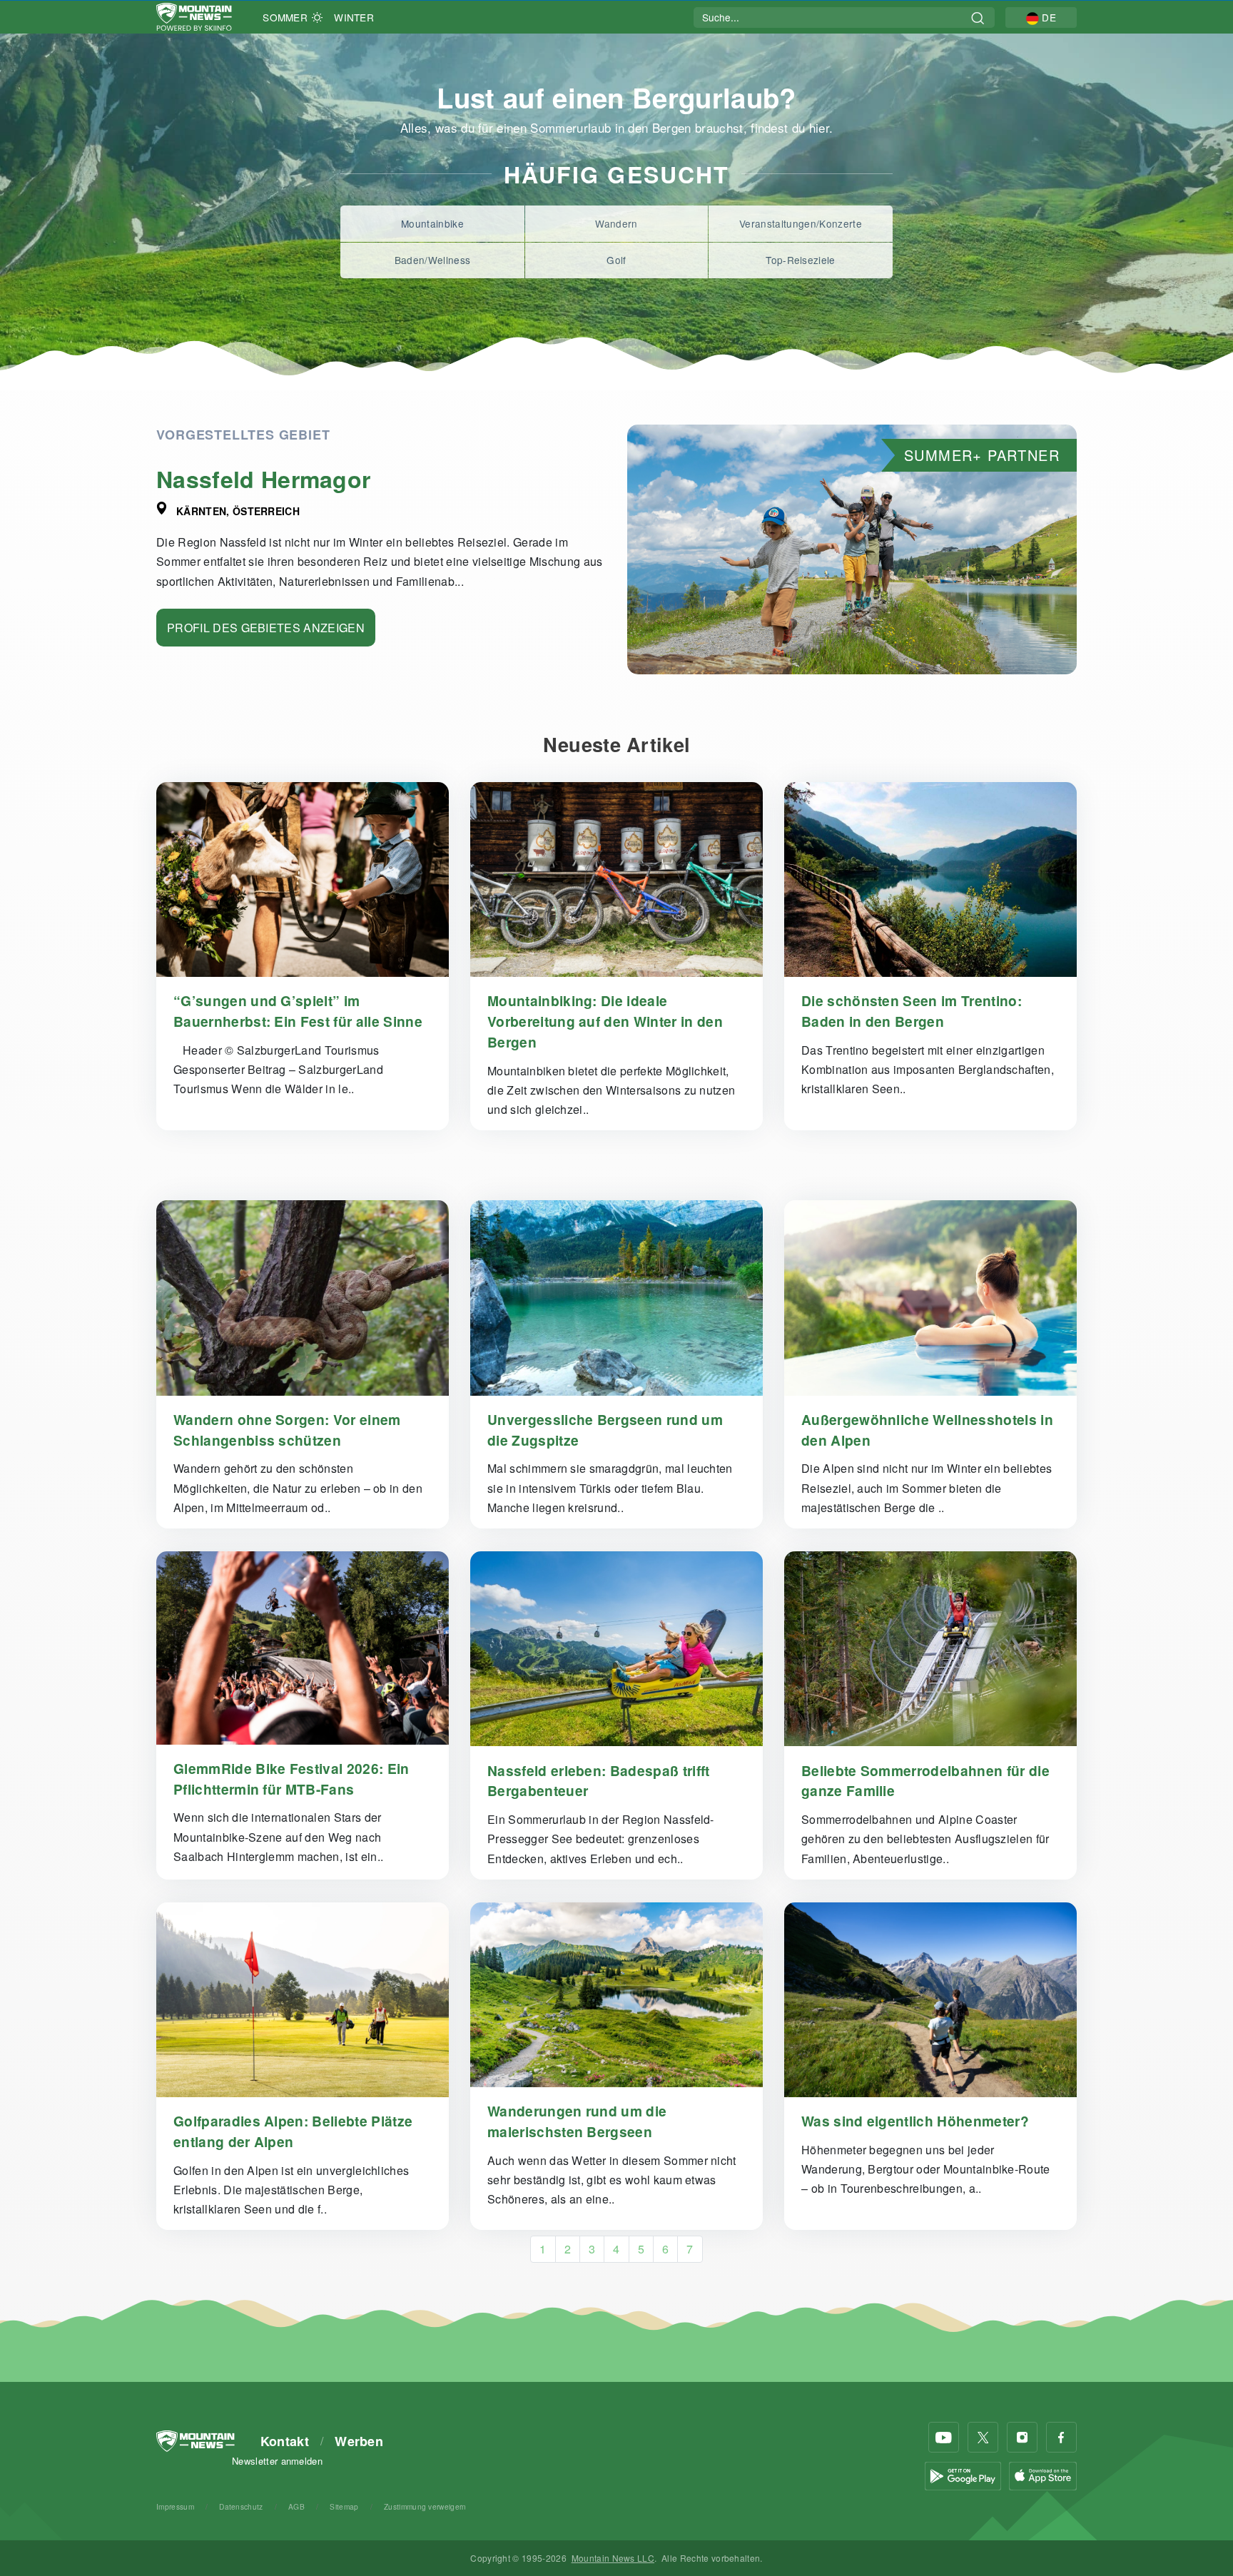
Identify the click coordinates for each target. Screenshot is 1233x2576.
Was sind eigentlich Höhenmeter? (915, 2121)
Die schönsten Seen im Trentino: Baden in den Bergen (912, 1011)
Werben (359, 2441)
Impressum (175, 2506)
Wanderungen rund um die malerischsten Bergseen (577, 2121)
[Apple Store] (1043, 2475)
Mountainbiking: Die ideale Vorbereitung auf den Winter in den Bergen (605, 1021)
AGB (296, 2506)
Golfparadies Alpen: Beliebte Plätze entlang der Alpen (293, 2131)
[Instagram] (1022, 2437)
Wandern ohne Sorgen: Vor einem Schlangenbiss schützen (287, 1430)
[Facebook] (1061, 2437)
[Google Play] (963, 2475)
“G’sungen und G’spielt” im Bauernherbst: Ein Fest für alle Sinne (298, 1011)
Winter (354, 17)
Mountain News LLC (613, 2558)
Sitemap (344, 2506)
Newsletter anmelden (277, 2461)
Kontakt (285, 2441)
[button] (1041, 17)
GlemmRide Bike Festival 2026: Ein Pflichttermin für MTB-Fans (291, 1779)
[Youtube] (944, 2437)
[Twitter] (983, 2437)
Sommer (285, 17)
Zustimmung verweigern (425, 2506)
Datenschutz (241, 2506)
